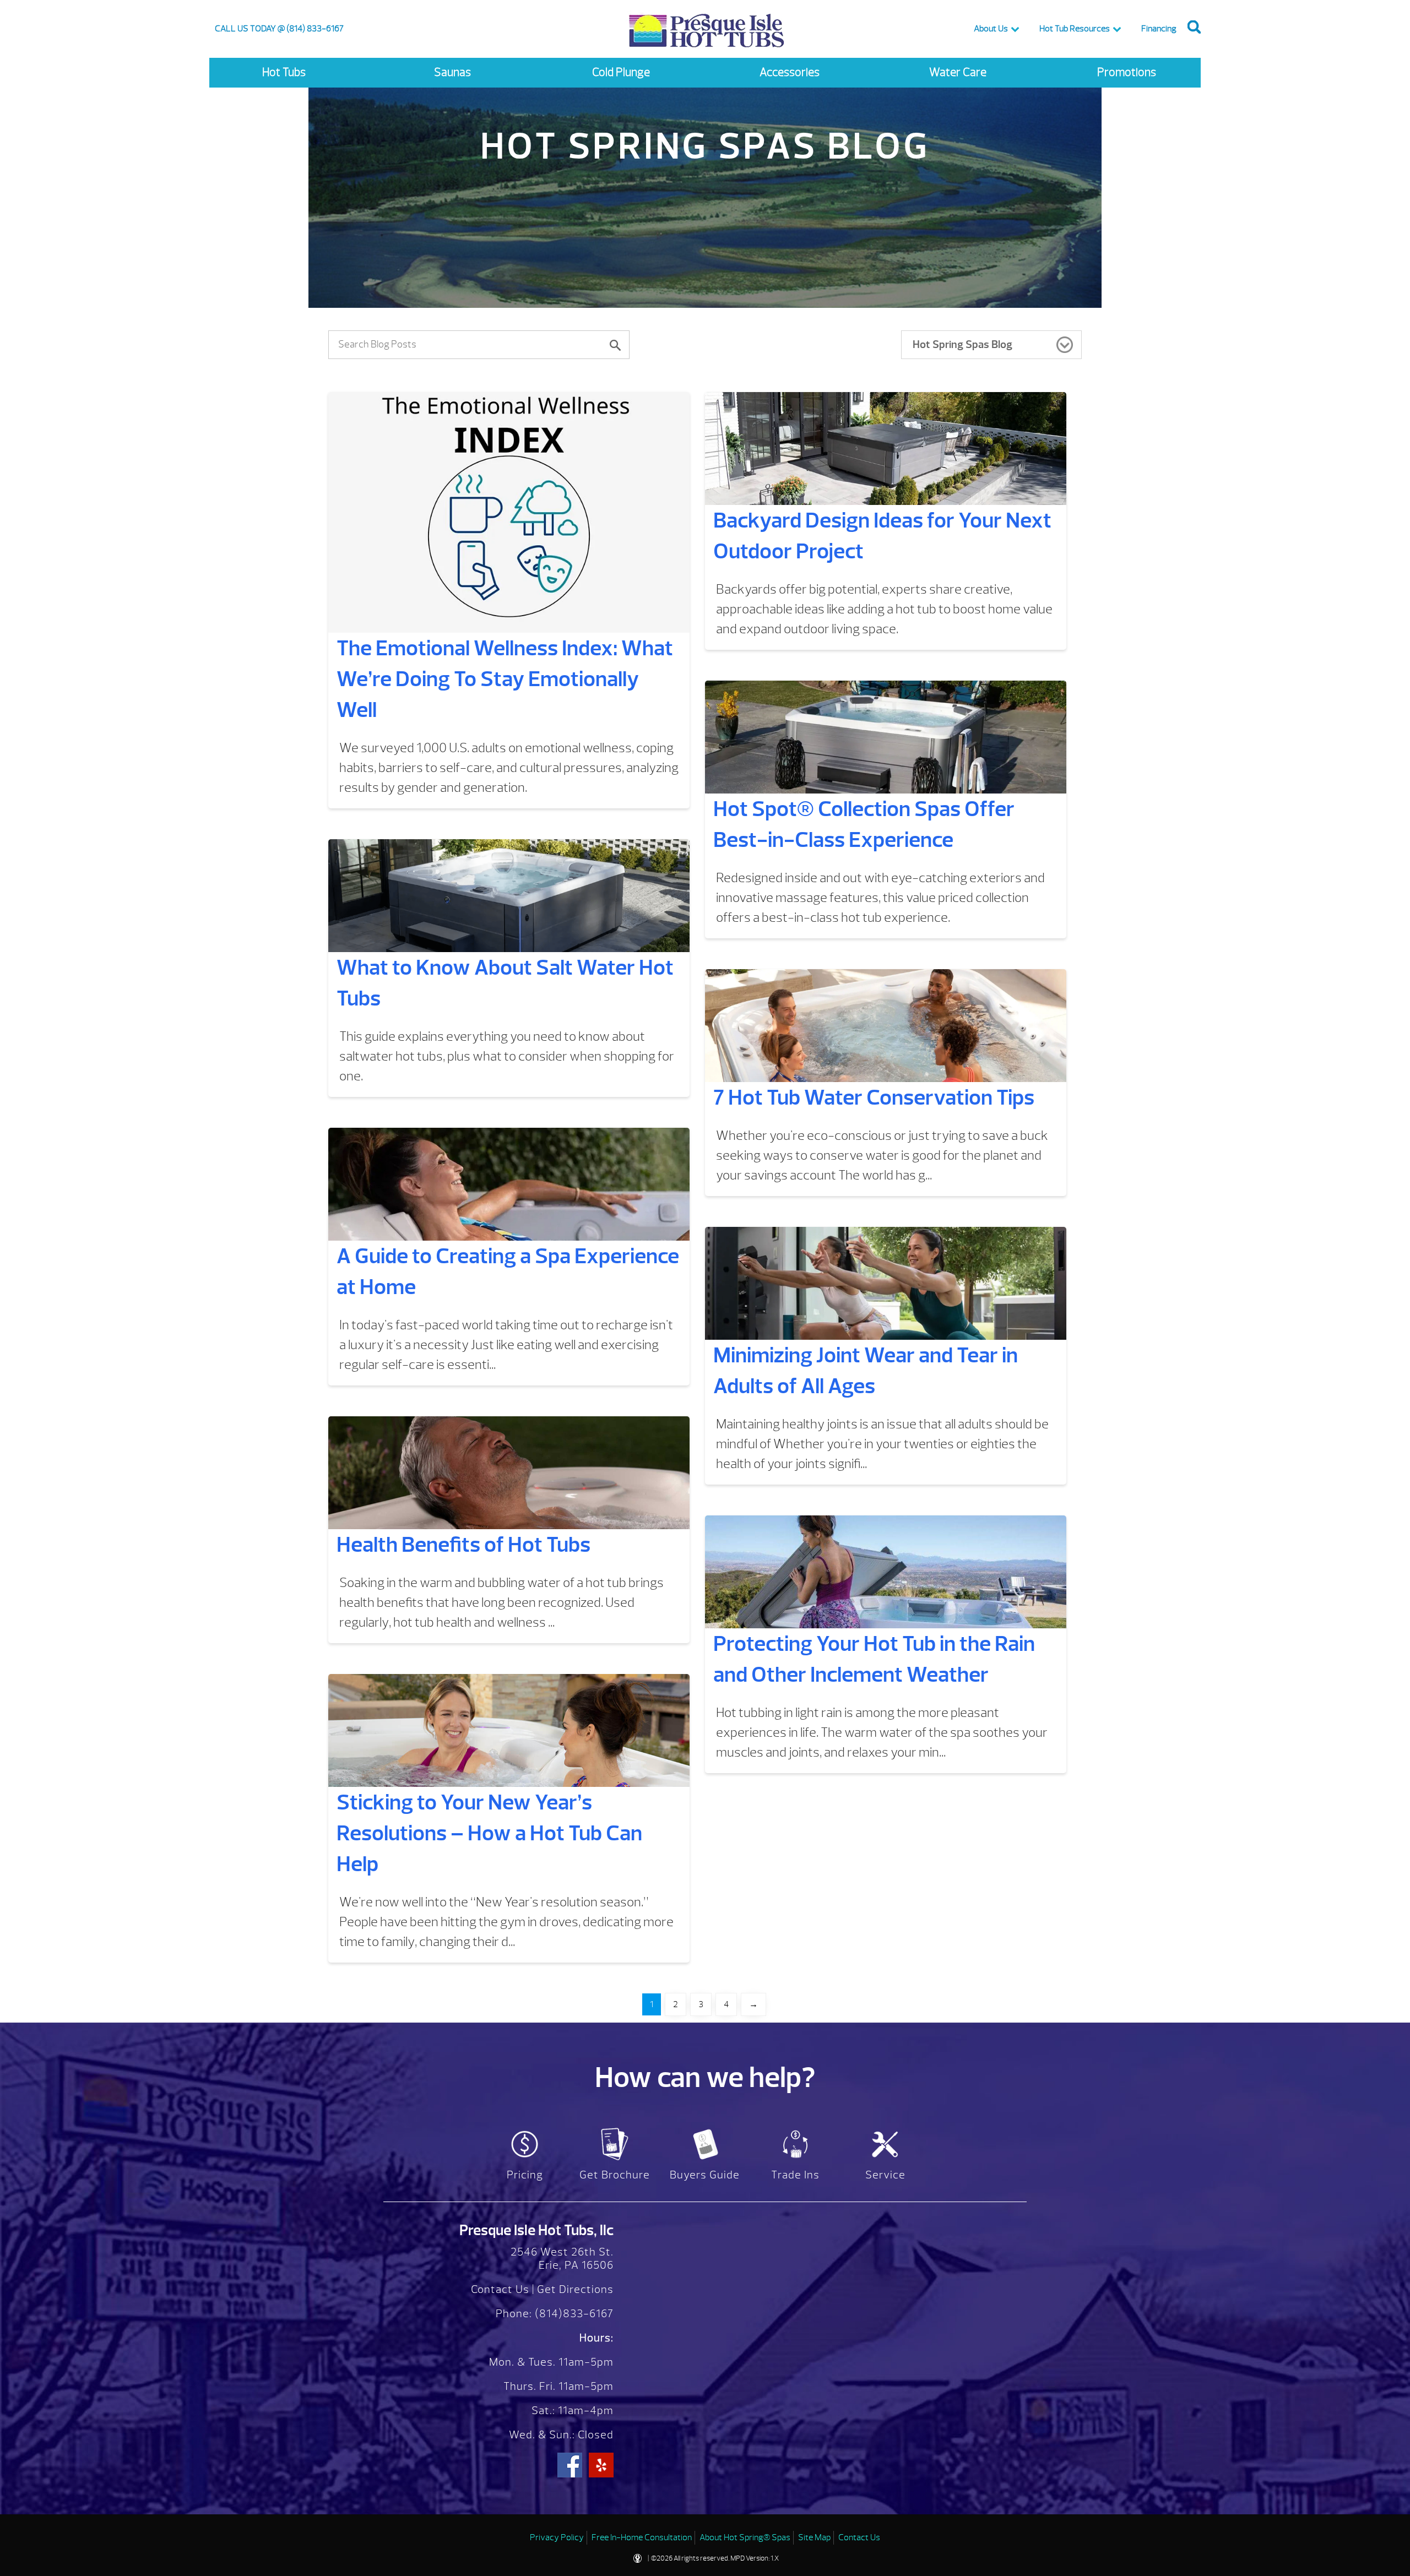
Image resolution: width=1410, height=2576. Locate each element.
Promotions (1127, 72)
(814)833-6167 (573, 2314)
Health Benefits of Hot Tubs (463, 1545)
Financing (1159, 29)
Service (885, 2175)
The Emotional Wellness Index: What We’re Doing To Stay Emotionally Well (505, 679)
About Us (991, 29)
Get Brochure (615, 2175)
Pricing (525, 2175)
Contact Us (500, 2289)
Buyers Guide (705, 2175)
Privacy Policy (557, 2537)
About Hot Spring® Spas (745, 2537)
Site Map (814, 2537)
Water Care (958, 72)
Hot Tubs (284, 72)
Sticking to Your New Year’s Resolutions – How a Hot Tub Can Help (489, 1833)
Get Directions (575, 2289)
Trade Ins (795, 2175)
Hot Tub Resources (1075, 29)
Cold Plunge (621, 72)
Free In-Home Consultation (642, 2537)
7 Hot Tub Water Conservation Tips (874, 1097)
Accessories (790, 72)
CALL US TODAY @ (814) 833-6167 (279, 29)
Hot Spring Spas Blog (962, 344)
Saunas (452, 72)
